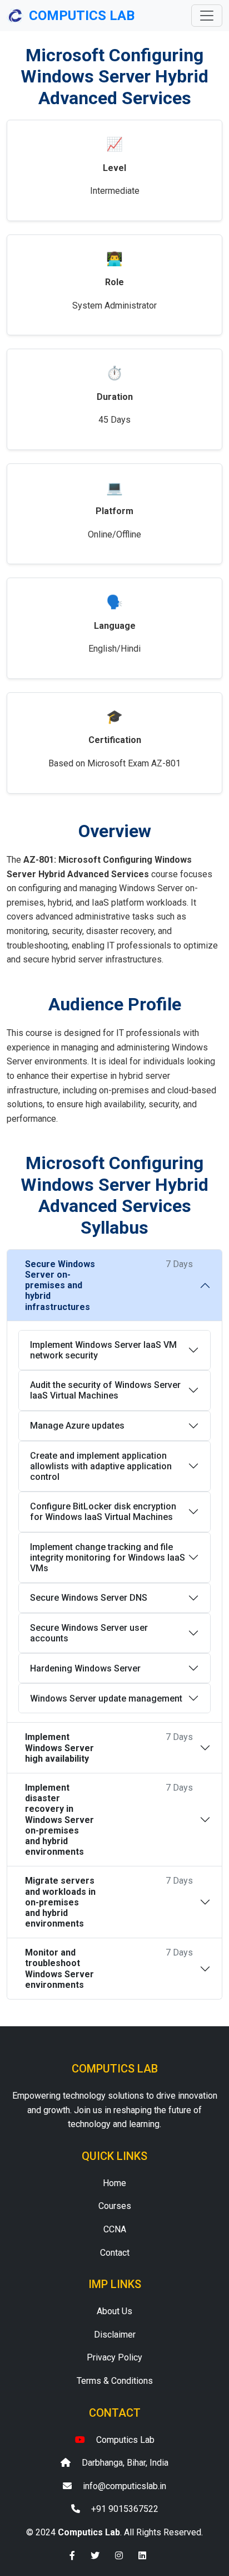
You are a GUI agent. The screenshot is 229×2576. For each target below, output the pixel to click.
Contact (115, 2253)
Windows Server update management (106, 1698)
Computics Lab (125, 2440)
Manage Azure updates (77, 1426)
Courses (115, 2206)
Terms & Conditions (115, 2381)
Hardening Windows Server (85, 1668)
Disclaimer (115, 2335)
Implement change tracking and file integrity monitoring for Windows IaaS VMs (108, 1558)
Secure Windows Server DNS (89, 1598)
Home (114, 2183)
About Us (114, 2311)
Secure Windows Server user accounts (89, 1633)
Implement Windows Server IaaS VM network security (103, 1350)
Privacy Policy (114, 2357)
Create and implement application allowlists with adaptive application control (101, 1466)
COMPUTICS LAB (82, 16)
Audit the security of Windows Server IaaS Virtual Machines (105, 1390)
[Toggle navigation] (207, 16)
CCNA (115, 2229)
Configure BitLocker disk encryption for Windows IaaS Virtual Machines (103, 1512)
